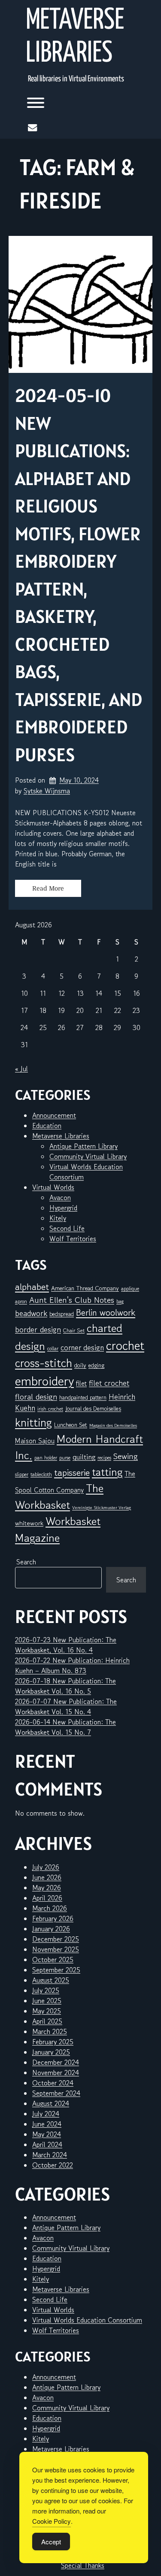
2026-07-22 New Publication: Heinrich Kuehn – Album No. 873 (72, 1665)
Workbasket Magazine (58, 1529)
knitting (33, 1422)
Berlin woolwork (106, 1313)
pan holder (46, 1458)
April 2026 (47, 1898)
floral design (36, 1396)
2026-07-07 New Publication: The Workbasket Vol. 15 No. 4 (66, 1706)
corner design (82, 1348)
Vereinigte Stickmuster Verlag (102, 1508)
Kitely (58, 1218)
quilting (84, 1457)
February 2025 (53, 2042)
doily (80, 1365)
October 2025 (53, 1960)
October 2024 (53, 2083)
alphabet (32, 1287)
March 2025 (50, 2031)
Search (26, 1562)
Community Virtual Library (88, 1156)
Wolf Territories (73, 1239)
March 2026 (50, 1908)
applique (130, 1288)
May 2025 (47, 2011)
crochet (125, 1345)
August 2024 (51, 2103)
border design (38, 1329)
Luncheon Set (71, 1425)
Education (47, 1126)
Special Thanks (83, 2565)
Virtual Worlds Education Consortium (87, 2320)
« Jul (21, 1069)
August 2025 (51, 1980)
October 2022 (53, 2165)
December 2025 (56, 1939)
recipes (104, 1458)
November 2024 (56, 2073)
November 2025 (56, 1949)
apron (21, 1301)
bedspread (62, 1314)
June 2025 (47, 2001)
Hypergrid (63, 1208)
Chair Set (74, 1330)
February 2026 (53, 1918)
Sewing (126, 1456)
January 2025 (51, 2052)
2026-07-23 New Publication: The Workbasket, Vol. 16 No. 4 (66, 1645)
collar (53, 1348)
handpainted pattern (83, 1397)
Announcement (54, 1115)
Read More (48, 888)
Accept (51, 2542)
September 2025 (56, 1970)
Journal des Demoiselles (93, 1409)
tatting (107, 1472)
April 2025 (47, 2021)
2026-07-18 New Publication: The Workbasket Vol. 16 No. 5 (65, 1686)
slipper (22, 1474)
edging (96, 1365)
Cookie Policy (52, 2521)
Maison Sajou (35, 1441)
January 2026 (51, 1929)
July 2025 (46, 1990)
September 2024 (56, 2093)
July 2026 (46, 1867)
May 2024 (47, 2134)
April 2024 (47, 2144)
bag (120, 1301)
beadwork (31, 1313)
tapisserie (72, 1473)
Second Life (67, 1228)
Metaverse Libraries (75, 37)
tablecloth (41, 1474)
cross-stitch (44, 1363)
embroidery (44, 1381)
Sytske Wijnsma (47, 791)
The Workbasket (59, 1496)
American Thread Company (85, 1288)
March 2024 (50, 2155)
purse (65, 1458)
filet (81, 1383)
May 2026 (47, 1888)
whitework (29, 1523)
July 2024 (46, 2114)
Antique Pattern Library (84, 1146)
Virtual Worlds (53, 1187)
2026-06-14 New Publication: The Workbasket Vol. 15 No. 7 (65, 1727)
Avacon (60, 1197)
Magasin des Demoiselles (113, 1425)
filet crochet (109, 1383)
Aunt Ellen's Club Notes (72, 1300)
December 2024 (56, 2062)
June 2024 (47, 2124)
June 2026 (47, 1877)
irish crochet (50, 1409)
